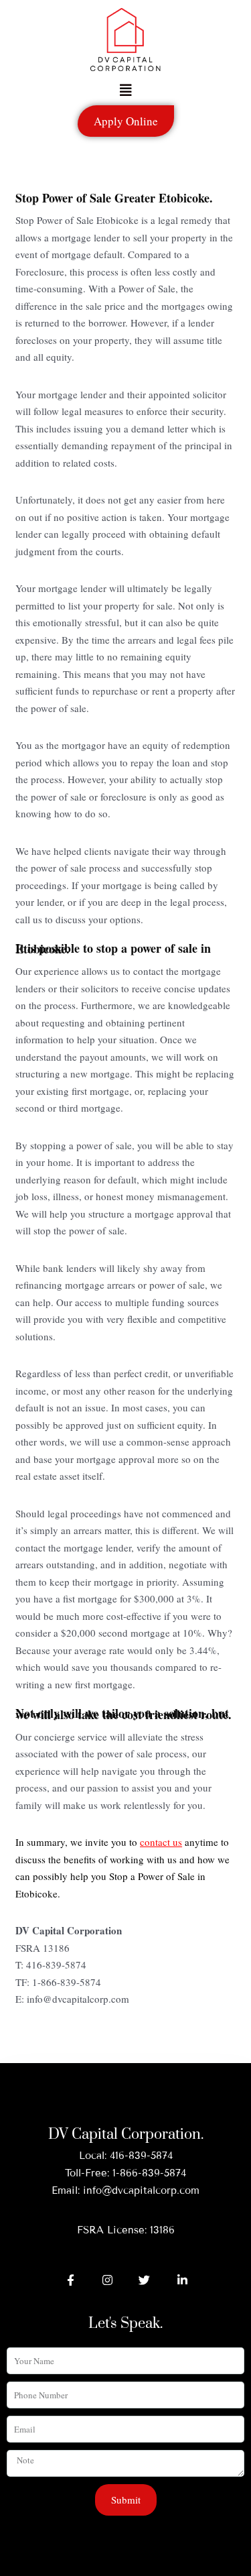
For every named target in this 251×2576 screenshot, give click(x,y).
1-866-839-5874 (149, 2173)
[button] (126, 91)
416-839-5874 (141, 2156)
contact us (161, 1842)
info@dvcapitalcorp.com (141, 2190)
